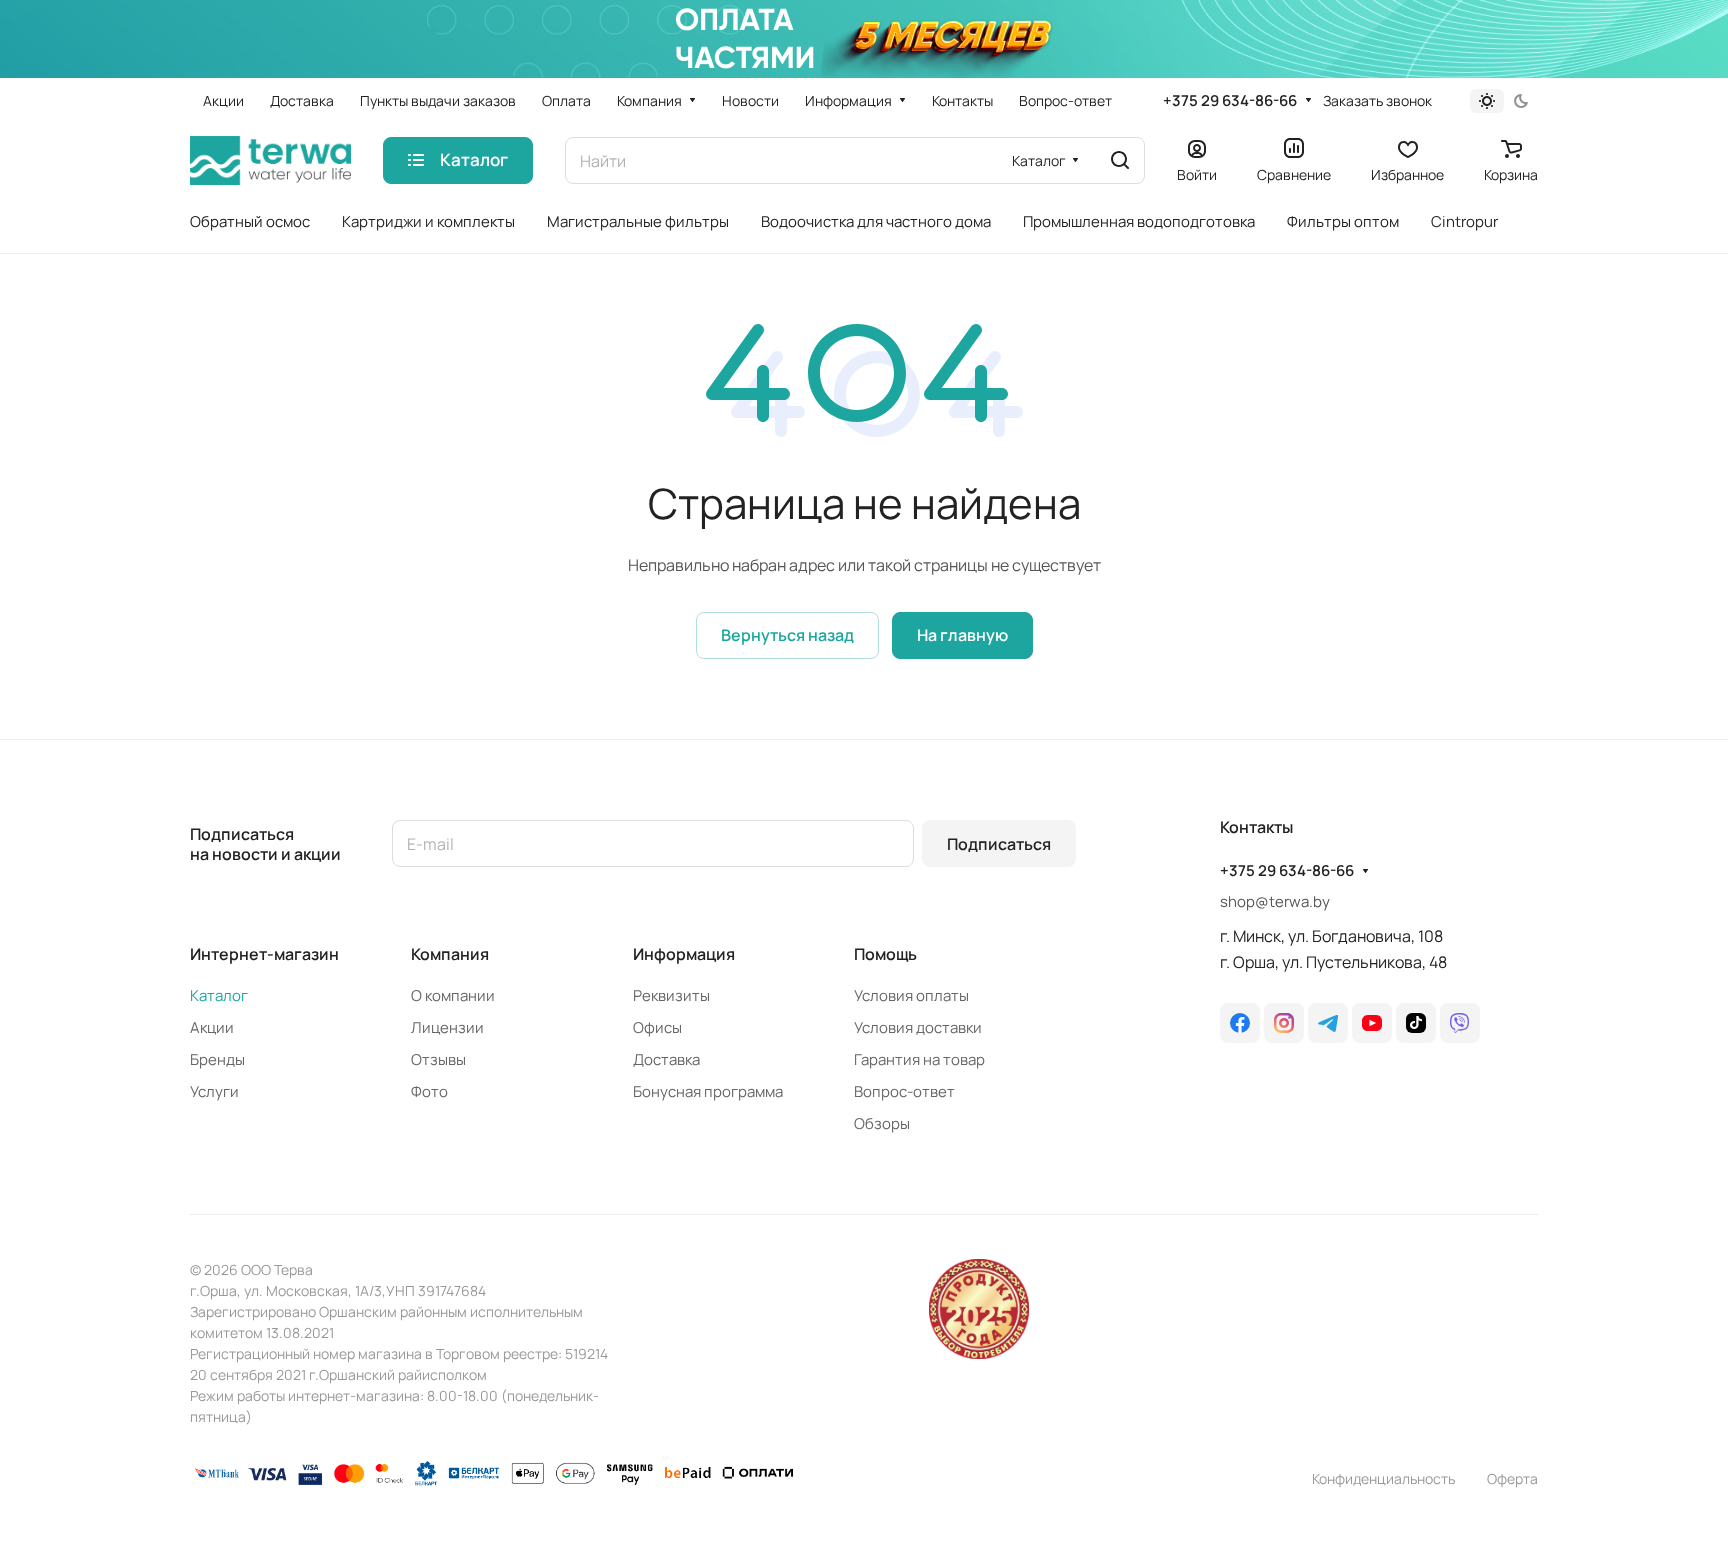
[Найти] (1120, 160)
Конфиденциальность (1383, 1478)
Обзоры (882, 1123)
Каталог (219, 995)
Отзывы (438, 1059)
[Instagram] (1284, 1023)
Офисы (657, 1027)
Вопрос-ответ (904, 1091)
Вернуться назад (787, 635)
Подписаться (999, 844)
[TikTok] (1416, 1023)
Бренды (217, 1059)
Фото (429, 1091)
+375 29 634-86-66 (1230, 101)
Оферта (1512, 1478)
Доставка (666, 1059)
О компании (453, 995)
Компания (450, 954)
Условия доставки (918, 1027)
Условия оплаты (911, 995)
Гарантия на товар (919, 1059)
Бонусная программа (708, 1091)
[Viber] (1460, 1023)
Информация (684, 954)
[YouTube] (1372, 1023)
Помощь (885, 954)
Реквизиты (671, 995)
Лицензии (447, 1027)
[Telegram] (1328, 1023)
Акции (212, 1027)
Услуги (214, 1091)
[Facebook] (1240, 1023)
